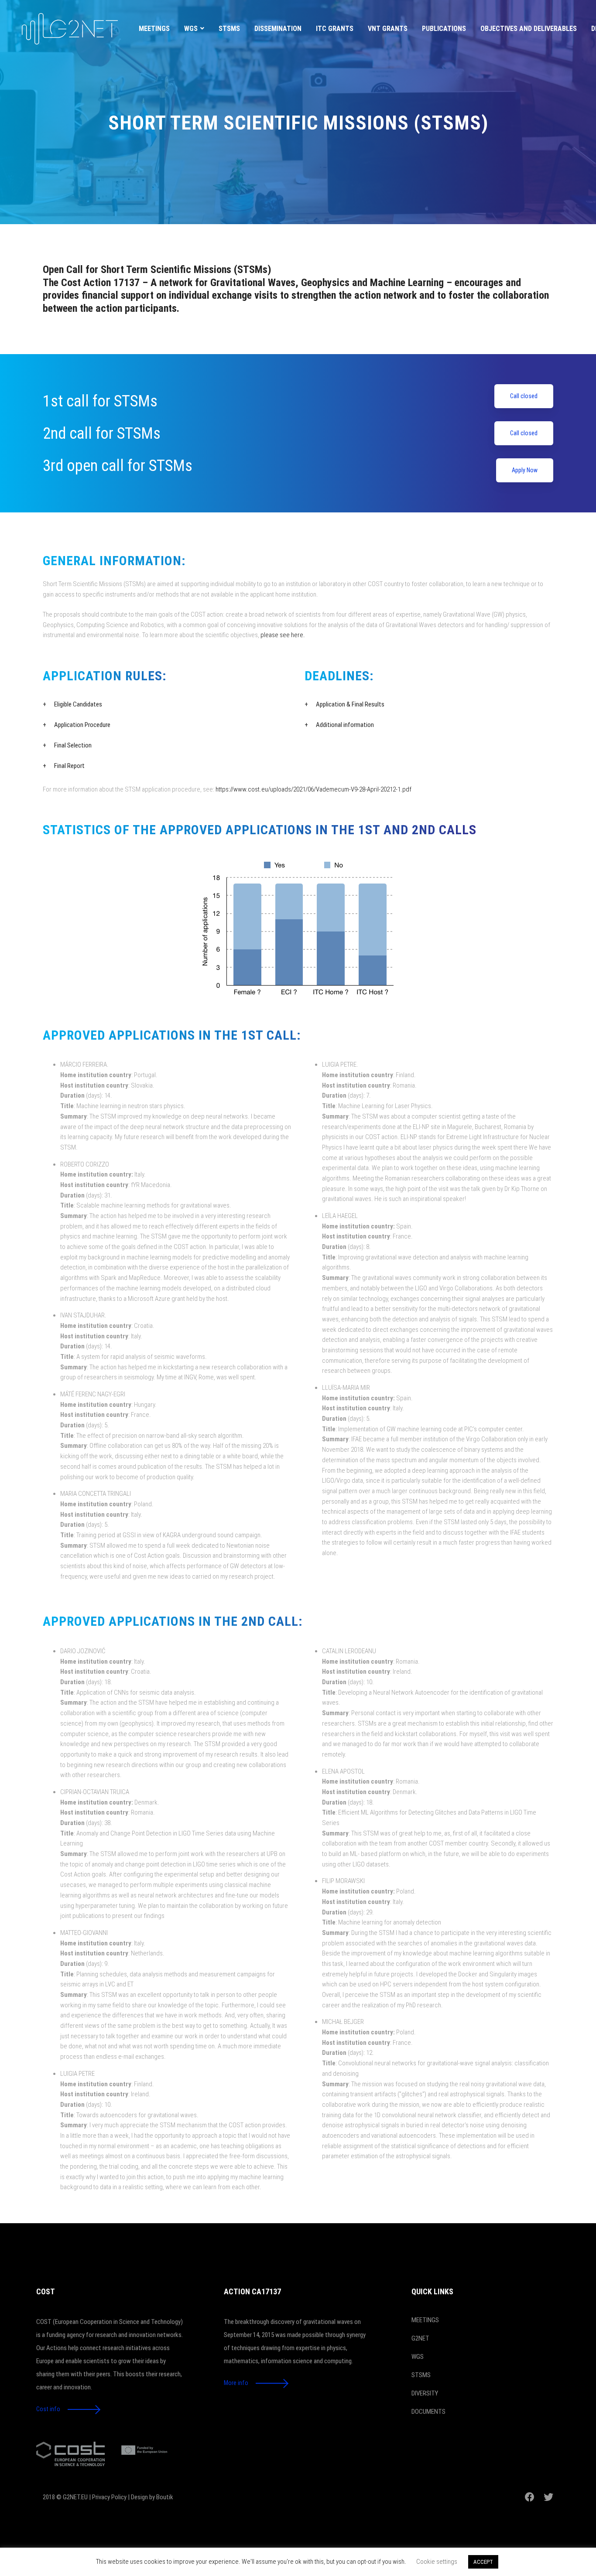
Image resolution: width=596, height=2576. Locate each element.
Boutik (165, 2497)
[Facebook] (530, 2497)
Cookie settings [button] (437, 2562)
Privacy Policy (109, 2497)
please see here (282, 635)
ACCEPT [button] (483, 2562)
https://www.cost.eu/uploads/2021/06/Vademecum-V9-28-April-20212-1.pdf (313, 789)
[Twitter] (548, 2497)
